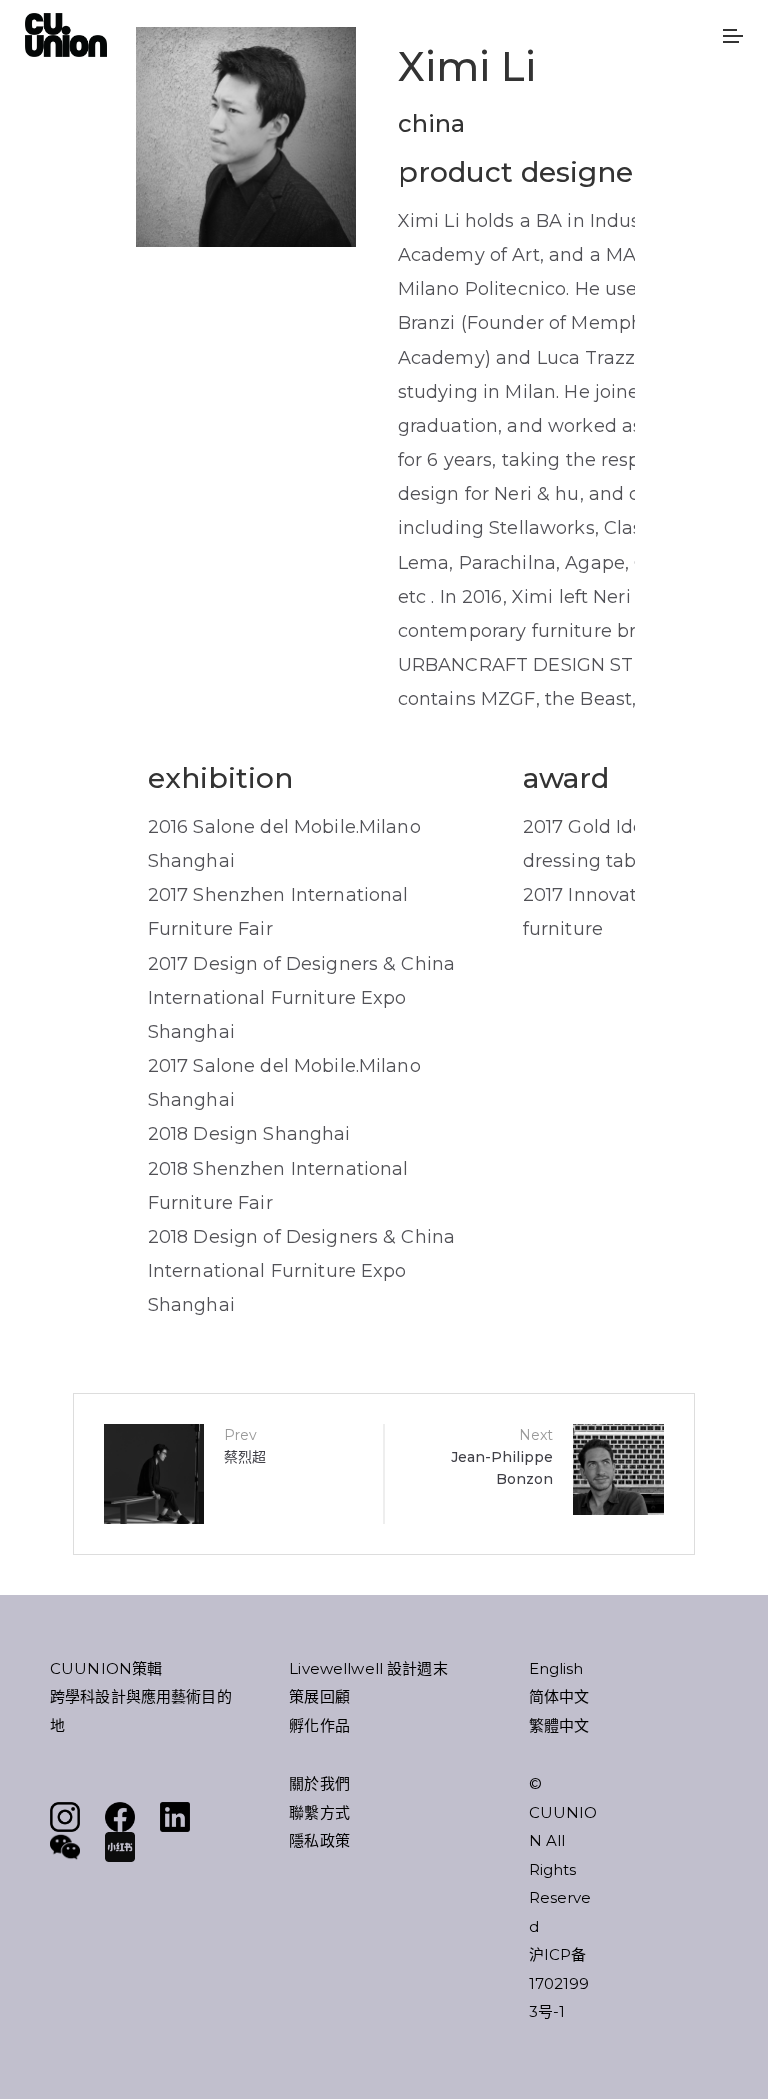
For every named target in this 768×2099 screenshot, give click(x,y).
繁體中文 (559, 1725)
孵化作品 (319, 1725)
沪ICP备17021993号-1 (559, 1983)
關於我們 (319, 1783)
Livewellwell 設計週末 (368, 1668)
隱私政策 (319, 1840)
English (556, 1668)
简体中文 (559, 1696)
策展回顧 (319, 1696)
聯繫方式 (319, 1812)
